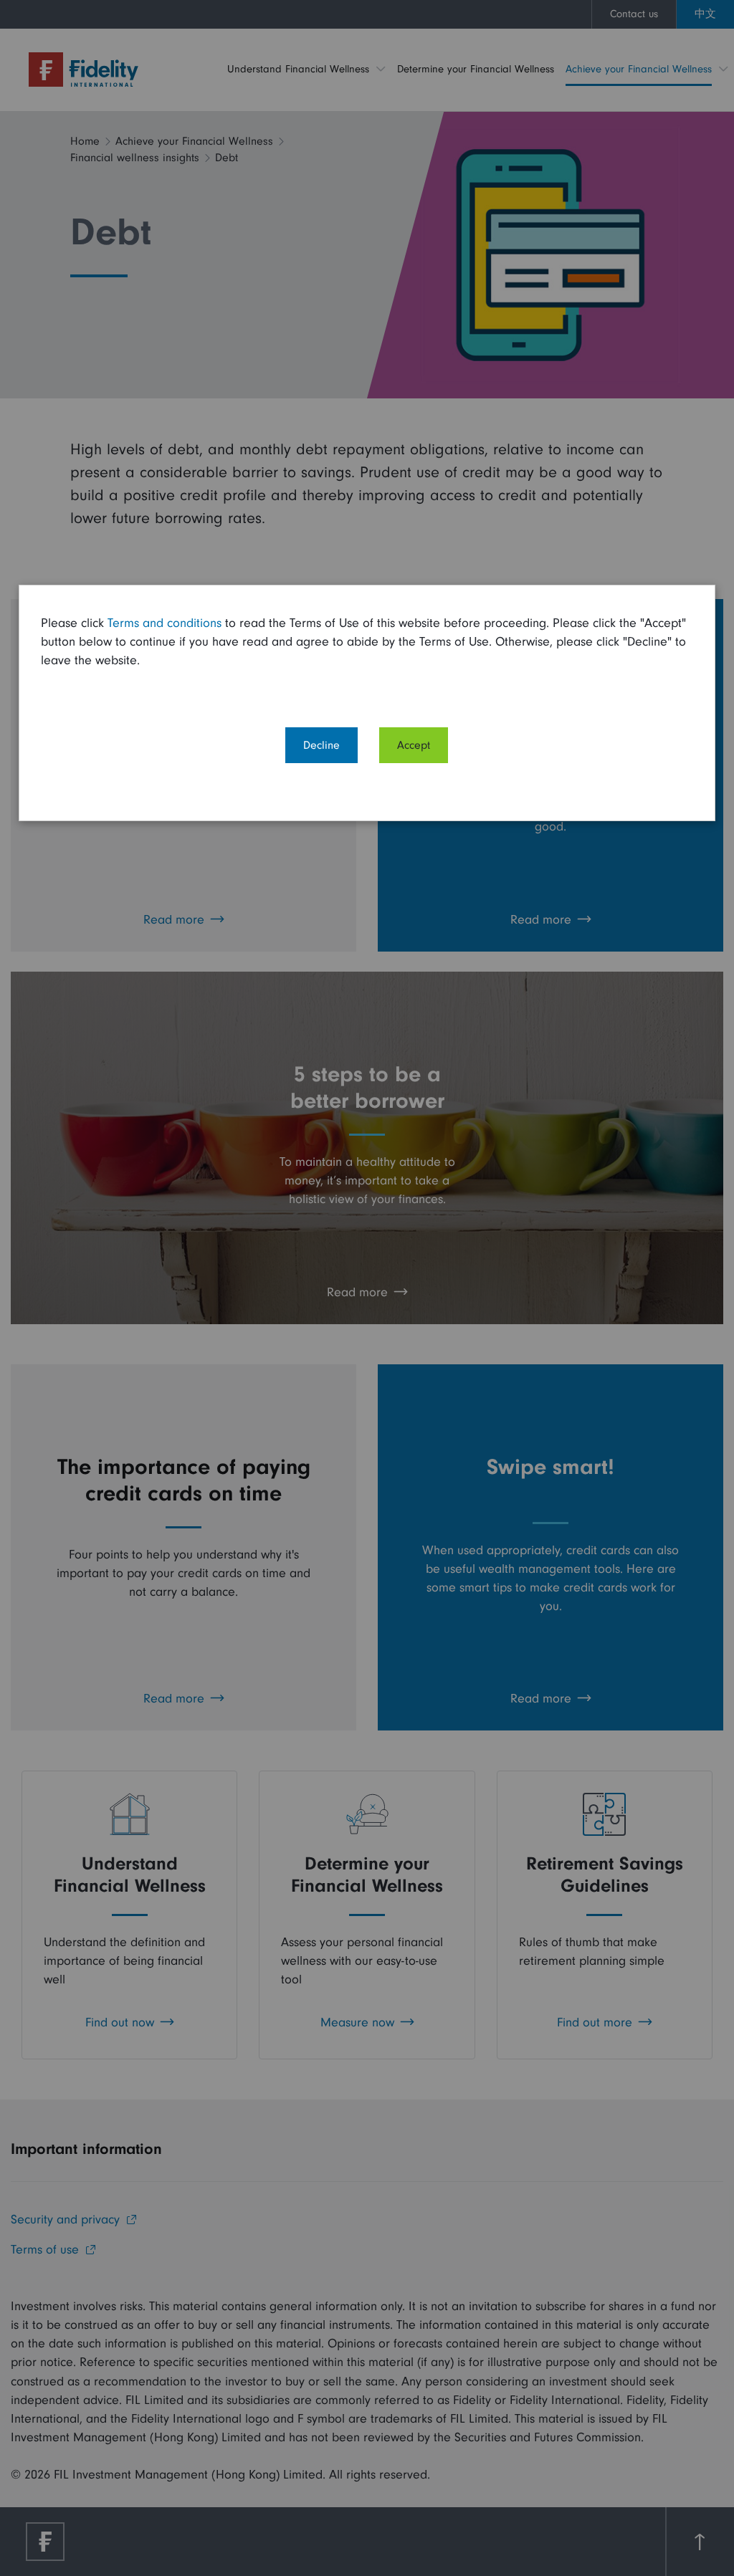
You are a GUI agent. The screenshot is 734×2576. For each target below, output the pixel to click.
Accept (414, 745)
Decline (321, 745)
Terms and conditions (165, 623)
